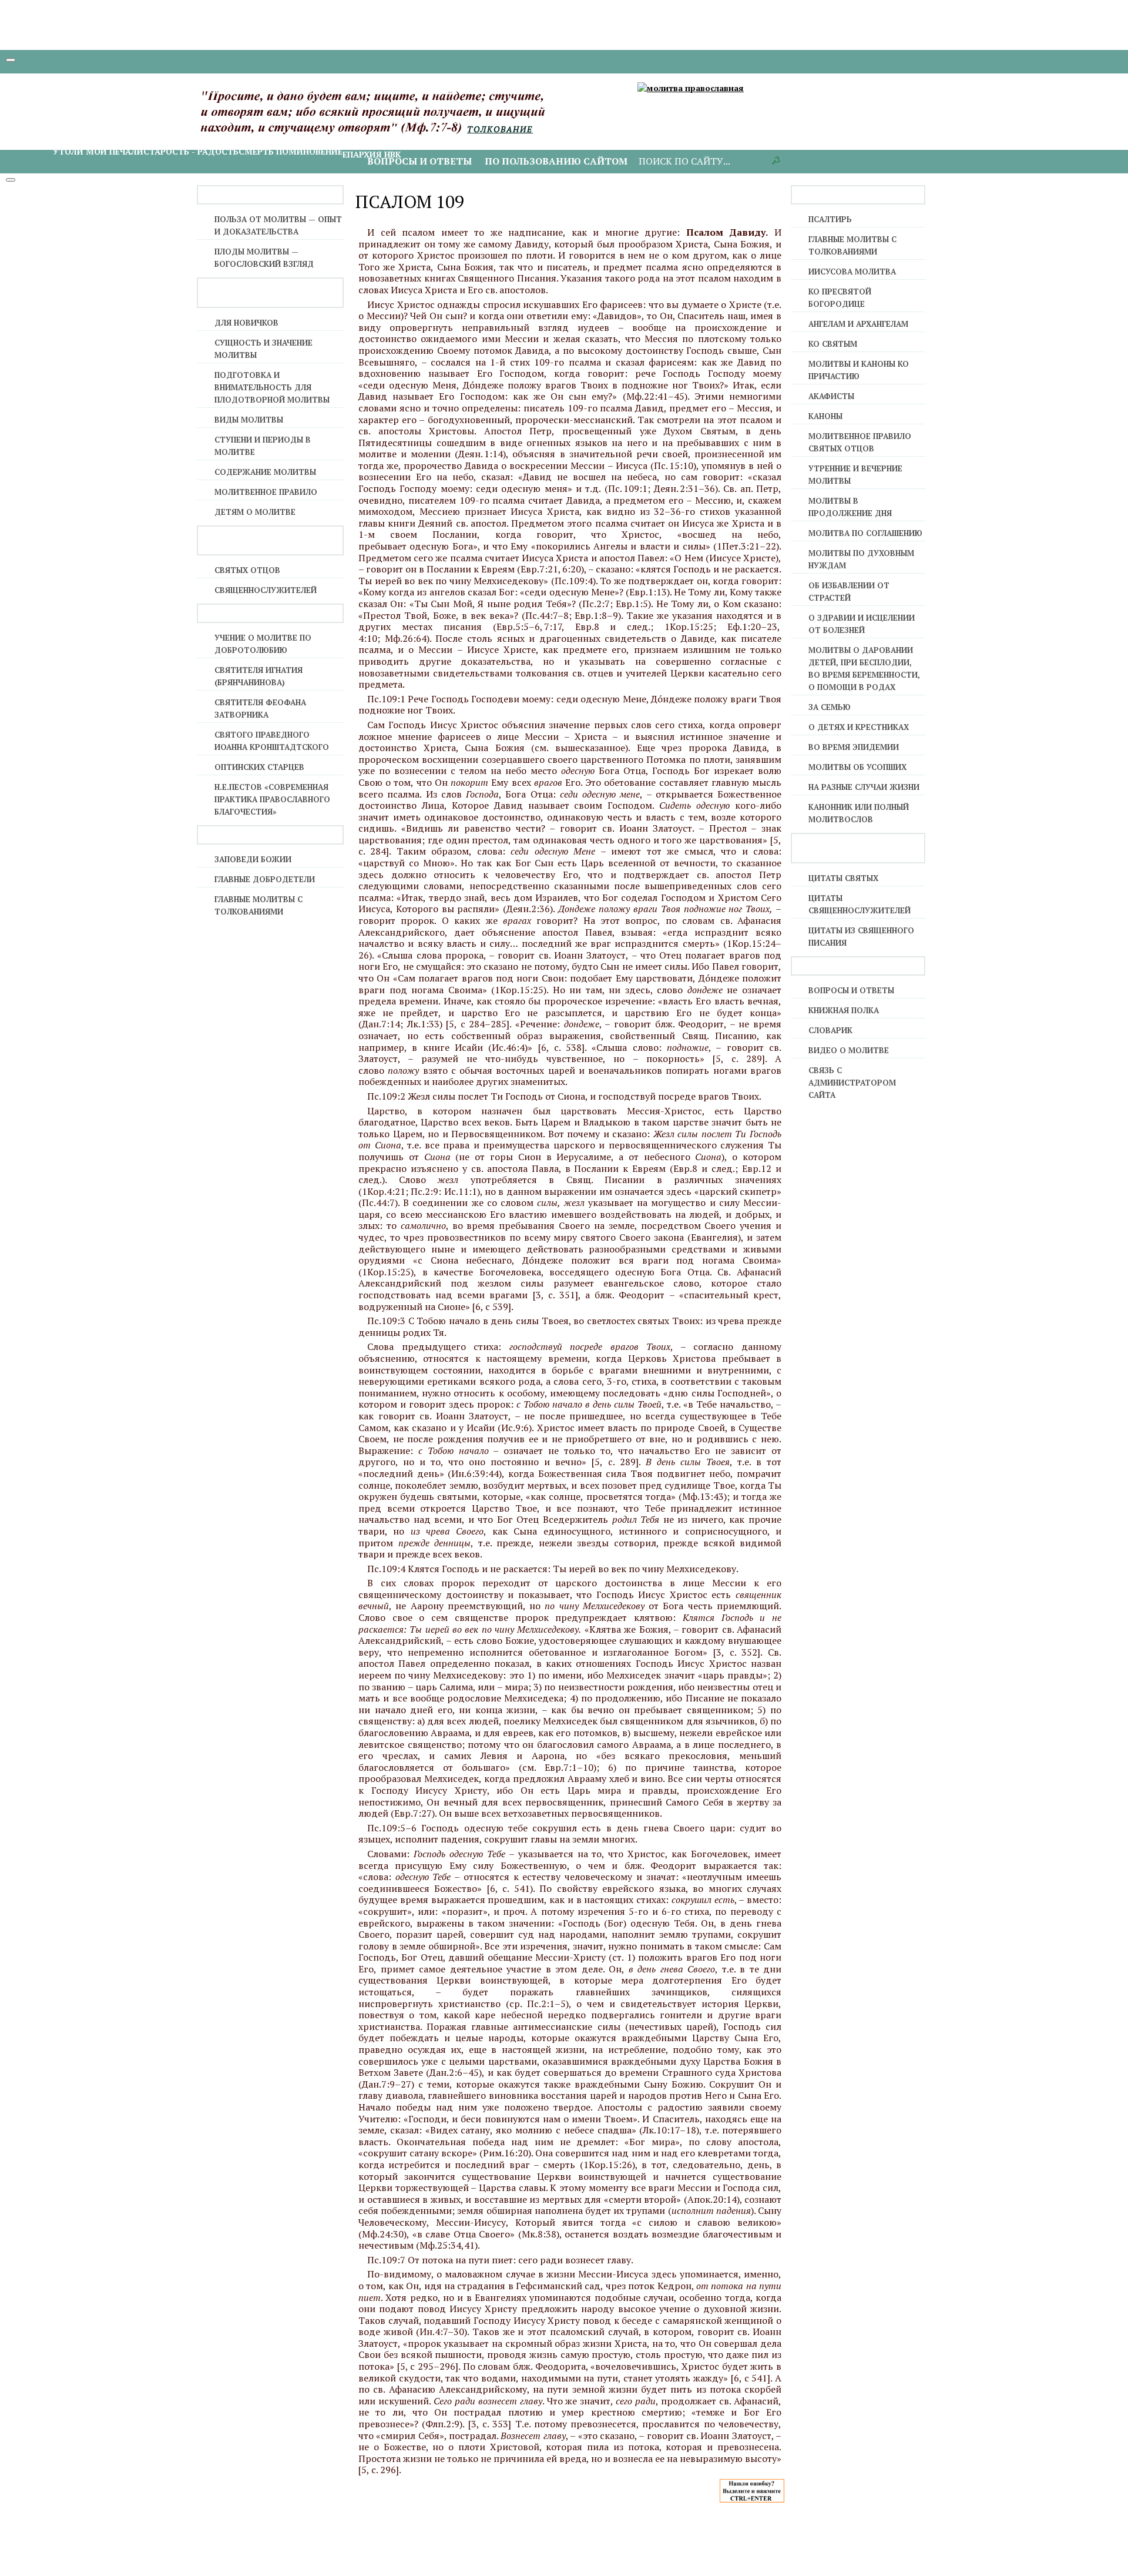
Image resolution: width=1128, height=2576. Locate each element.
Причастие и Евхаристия (465, 90)
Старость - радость (191, 151)
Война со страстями (559, 121)
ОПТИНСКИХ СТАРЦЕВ (259, 767)
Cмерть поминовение (291, 151)
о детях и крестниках (859, 727)
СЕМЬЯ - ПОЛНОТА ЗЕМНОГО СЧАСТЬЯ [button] (806, 108)
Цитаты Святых (843, 878)
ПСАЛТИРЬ (830, 219)
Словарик (830, 1030)
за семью (830, 707)
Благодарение (87, 121)
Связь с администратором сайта (852, 1083)
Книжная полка (844, 1010)
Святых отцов (247, 570)
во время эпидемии (854, 747)
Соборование (557, 90)
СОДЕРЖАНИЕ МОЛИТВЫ (265, 472)
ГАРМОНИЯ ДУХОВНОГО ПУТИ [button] (95, 108)
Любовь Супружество (799, 121)
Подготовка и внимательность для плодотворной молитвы (272, 387)
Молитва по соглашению (865, 533)
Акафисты (831, 396)
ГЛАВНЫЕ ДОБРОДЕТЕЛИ (265, 879)
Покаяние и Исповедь (353, 90)
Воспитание (880, 121)
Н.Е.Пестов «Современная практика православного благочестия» (272, 799)
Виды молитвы (249, 420)
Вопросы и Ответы (851, 990)
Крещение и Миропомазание (122, 90)
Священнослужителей (266, 590)
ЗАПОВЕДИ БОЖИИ (253, 859)
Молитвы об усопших (857, 767)
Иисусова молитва (294, 121)
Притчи (706, 121)
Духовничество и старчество (437, 121)
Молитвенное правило (266, 492)
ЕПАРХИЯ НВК (372, 154)
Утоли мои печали (98, 151)
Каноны (825, 416)
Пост (353, 121)
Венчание (611, 90)
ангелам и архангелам (858, 324)
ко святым (833, 344)
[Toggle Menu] (11, 60)
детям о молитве (255, 512)
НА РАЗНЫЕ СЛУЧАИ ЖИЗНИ (864, 787)
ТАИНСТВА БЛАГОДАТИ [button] (80, 78)
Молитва (225, 121)
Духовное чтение (162, 121)
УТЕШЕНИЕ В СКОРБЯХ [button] (78, 139)
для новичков (246, 323)
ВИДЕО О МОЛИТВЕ (849, 1050)
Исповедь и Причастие (246, 90)
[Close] (11, 180)
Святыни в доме (649, 121)
